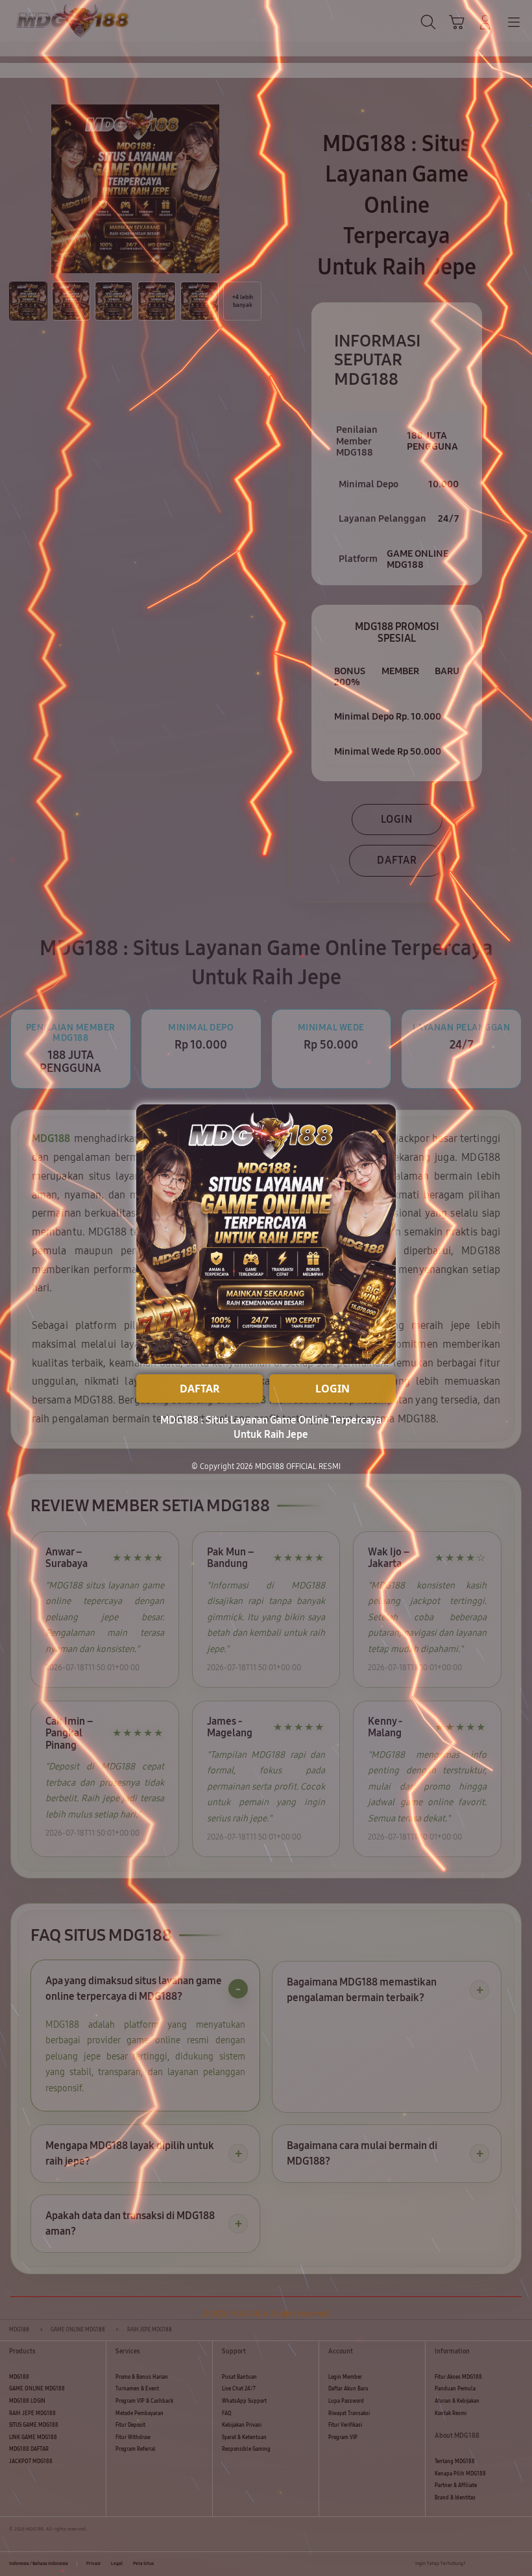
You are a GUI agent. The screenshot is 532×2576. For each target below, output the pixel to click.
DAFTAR (200, 1389)
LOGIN (332, 1389)
